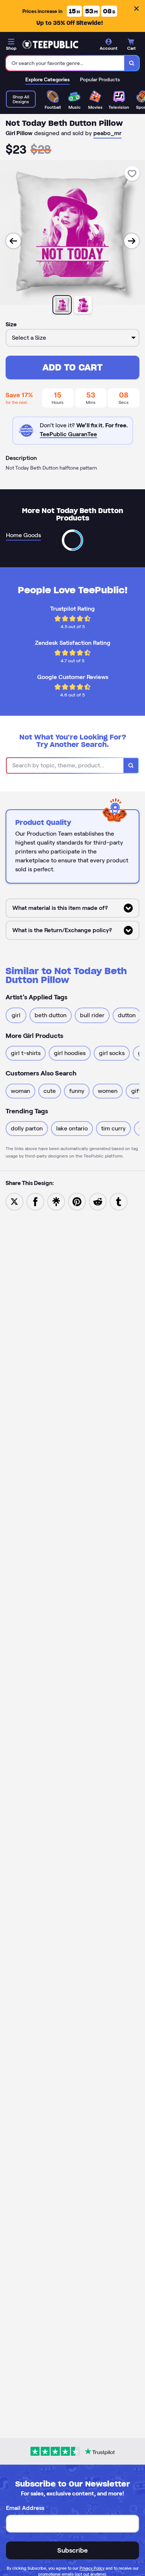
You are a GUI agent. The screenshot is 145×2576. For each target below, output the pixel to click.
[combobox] (65, 63)
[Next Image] (132, 241)
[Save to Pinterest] (77, 1201)
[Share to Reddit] (98, 1201)
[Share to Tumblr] (119, 1201)
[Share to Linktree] (56, 1201)
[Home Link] (50, 45)
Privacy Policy (92, 2568)
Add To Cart (72, 367)
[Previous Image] (13, 241)
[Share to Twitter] (14, 1201)
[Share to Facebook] (35, 1201)
